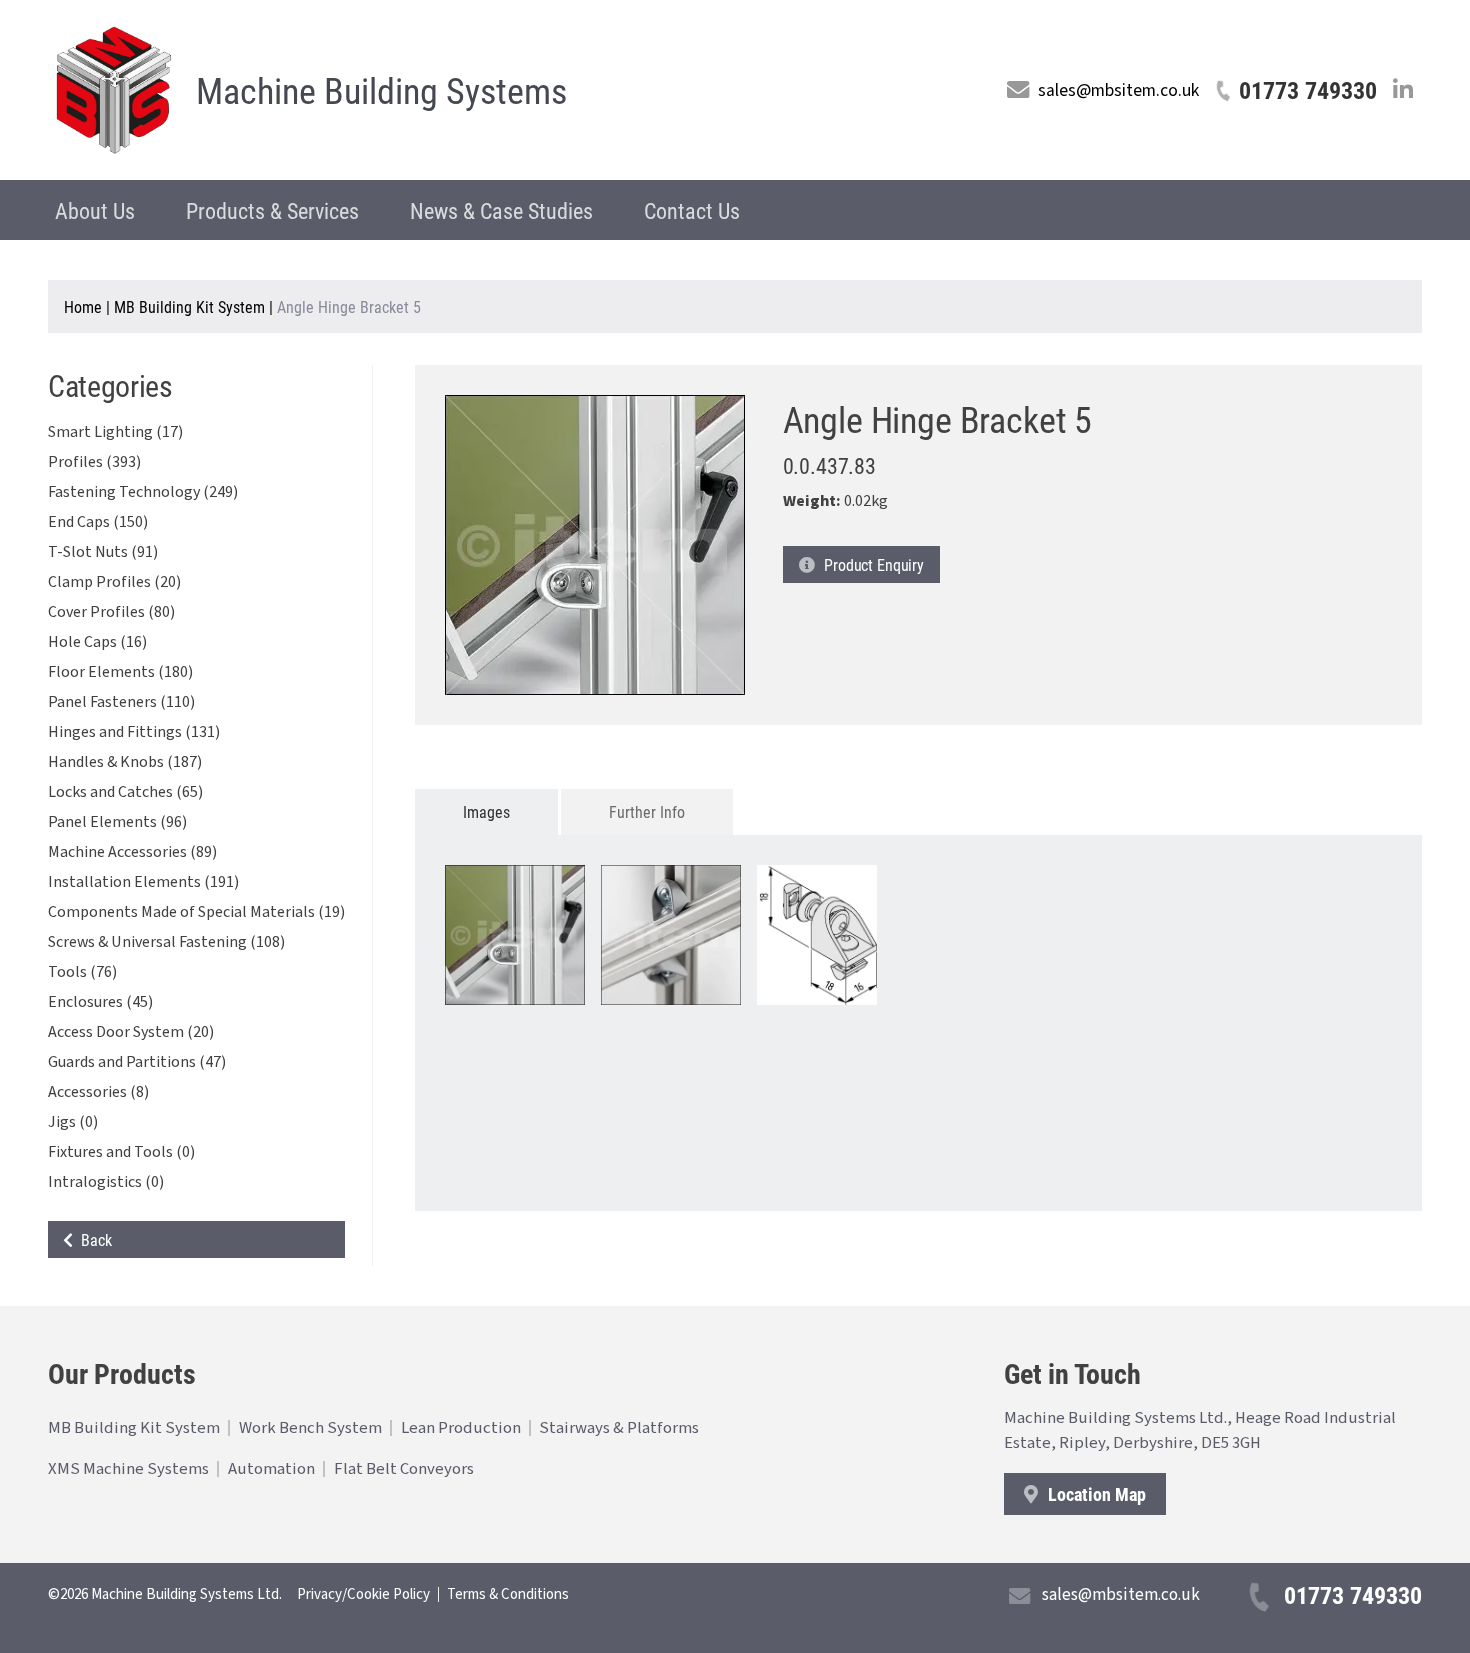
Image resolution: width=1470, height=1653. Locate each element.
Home (83, 306)
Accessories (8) (98, 1092)
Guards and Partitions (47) (137, 1062)
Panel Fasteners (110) (121, 702)
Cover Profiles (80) (111, 612)
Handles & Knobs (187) (125, 762)
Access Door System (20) (131, 1032)
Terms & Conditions (508, 1594)
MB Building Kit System (189, 306)
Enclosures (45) (100, 1002)
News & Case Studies (501, 210)
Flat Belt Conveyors (404, 1469)
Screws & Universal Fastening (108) (166, 942)
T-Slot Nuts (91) (103, 552)
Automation (271, 1469)
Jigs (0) (73, 1122)
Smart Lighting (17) (115, 432)
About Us (95, 210)
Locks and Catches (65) (125, 792)
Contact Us (692, 210)
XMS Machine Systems (128, 1469)
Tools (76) (82, 972)
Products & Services (272, 210)
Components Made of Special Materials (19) (196, 912)
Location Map (1095, 1494)
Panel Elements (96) (117, 822)
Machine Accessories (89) (132, 852)
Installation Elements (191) (143, 882)
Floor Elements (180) (120, 672)
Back (92, 1239)
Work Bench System (310, 1428)
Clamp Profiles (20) (114, 582)
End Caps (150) (98, 522)
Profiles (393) (94, 462)
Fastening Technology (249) (143, 492)
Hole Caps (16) (97, 642)
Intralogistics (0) (106, 1182)
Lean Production (461, 1428)
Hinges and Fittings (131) (134, 732)
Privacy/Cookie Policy (363, 1594)
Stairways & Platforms (619, 1428)
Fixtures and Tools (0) (121, 1152)
